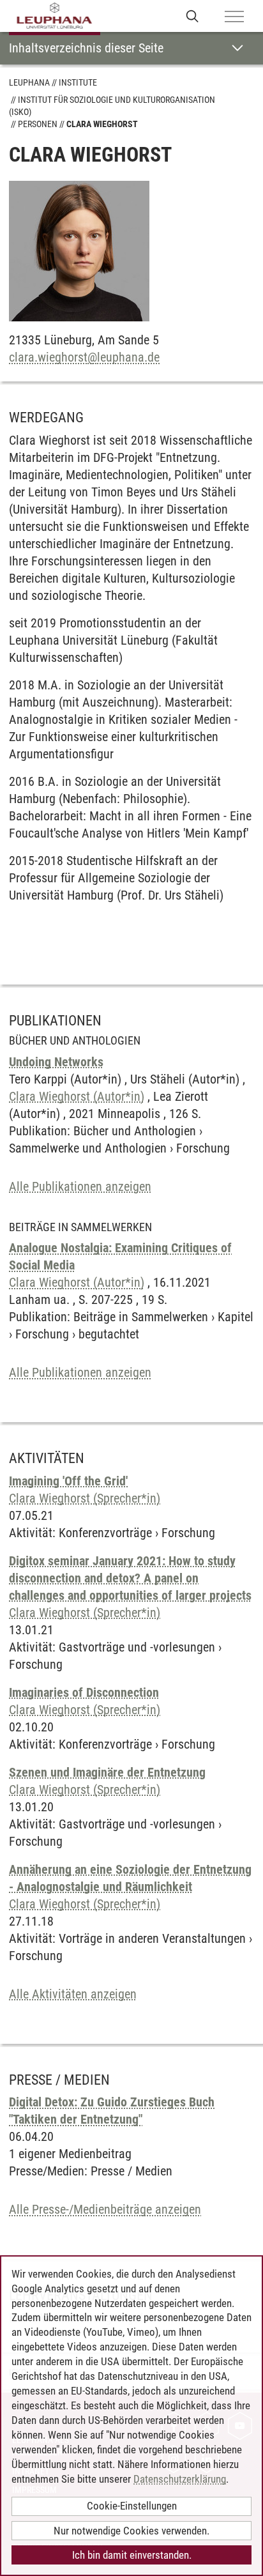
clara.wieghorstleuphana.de (84, 357)
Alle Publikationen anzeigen (80, 1186)
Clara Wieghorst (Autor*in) (77, 1096)
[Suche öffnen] (192, 16)
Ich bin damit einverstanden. (132, 2555)
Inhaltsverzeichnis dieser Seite (86, 48)
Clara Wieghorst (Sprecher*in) (85, 1498)
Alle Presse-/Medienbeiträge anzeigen (105, 2209)
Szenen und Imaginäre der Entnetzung (107, 1772)
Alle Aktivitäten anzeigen (73, 1994)
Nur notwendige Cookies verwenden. (131, 2531)
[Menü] (234, 17)
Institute (78, 82)
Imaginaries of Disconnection (84, 1692)
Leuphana (29, 82)
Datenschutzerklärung (180, 2479)
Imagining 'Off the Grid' (68, 1481)
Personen (38, 124)
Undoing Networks (56, 1062)
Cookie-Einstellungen (132, 2506)
